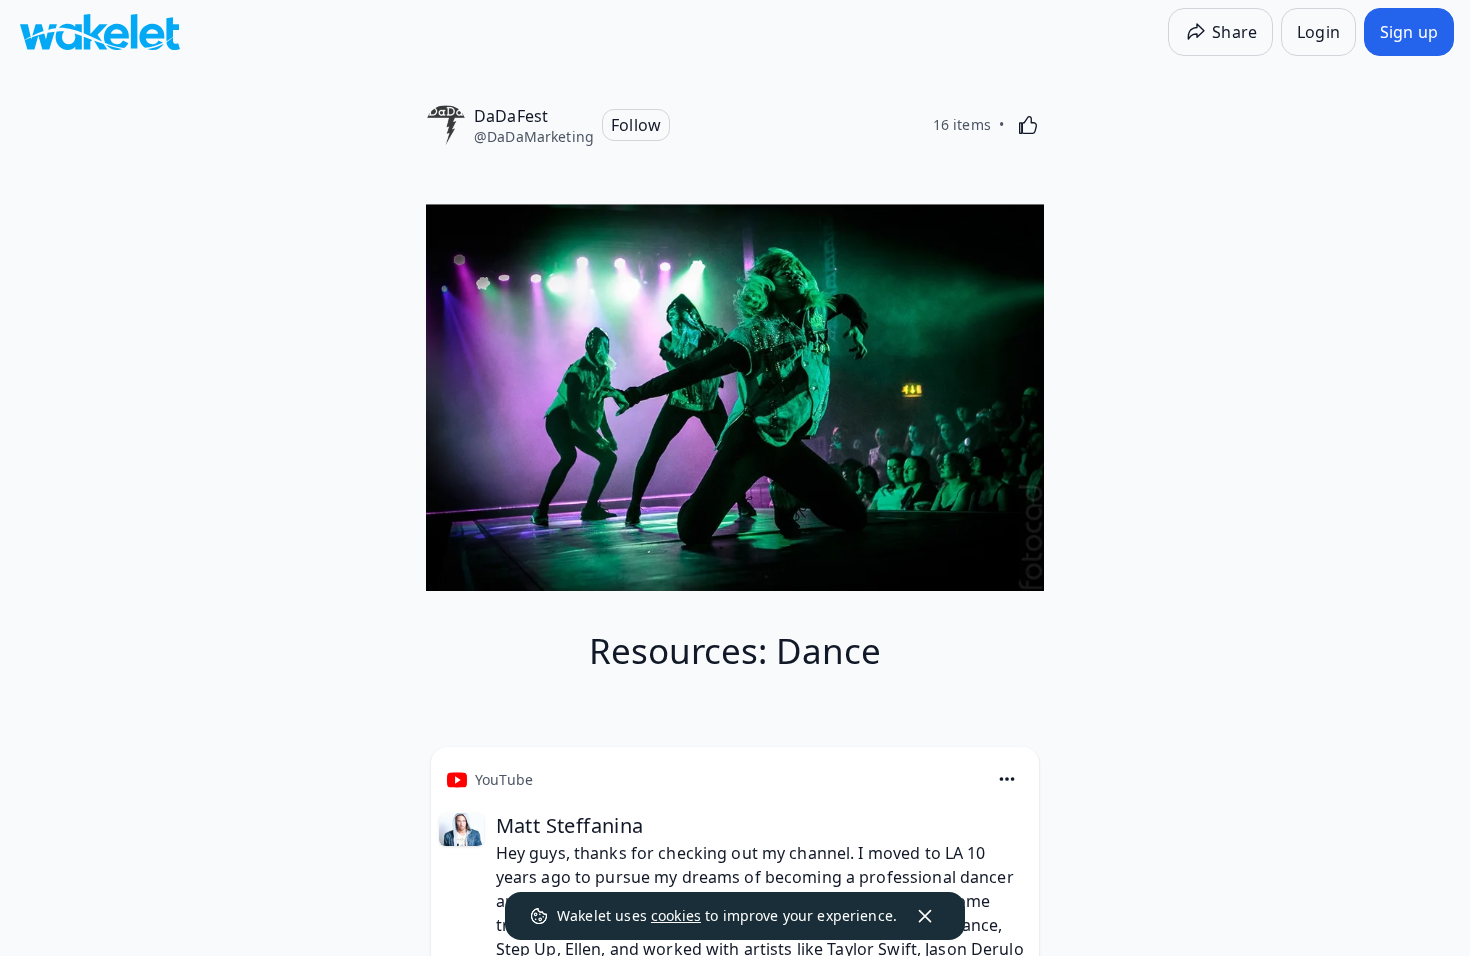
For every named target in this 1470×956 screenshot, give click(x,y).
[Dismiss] (925, 916)
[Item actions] (1007, 779)
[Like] (1028, 125)
